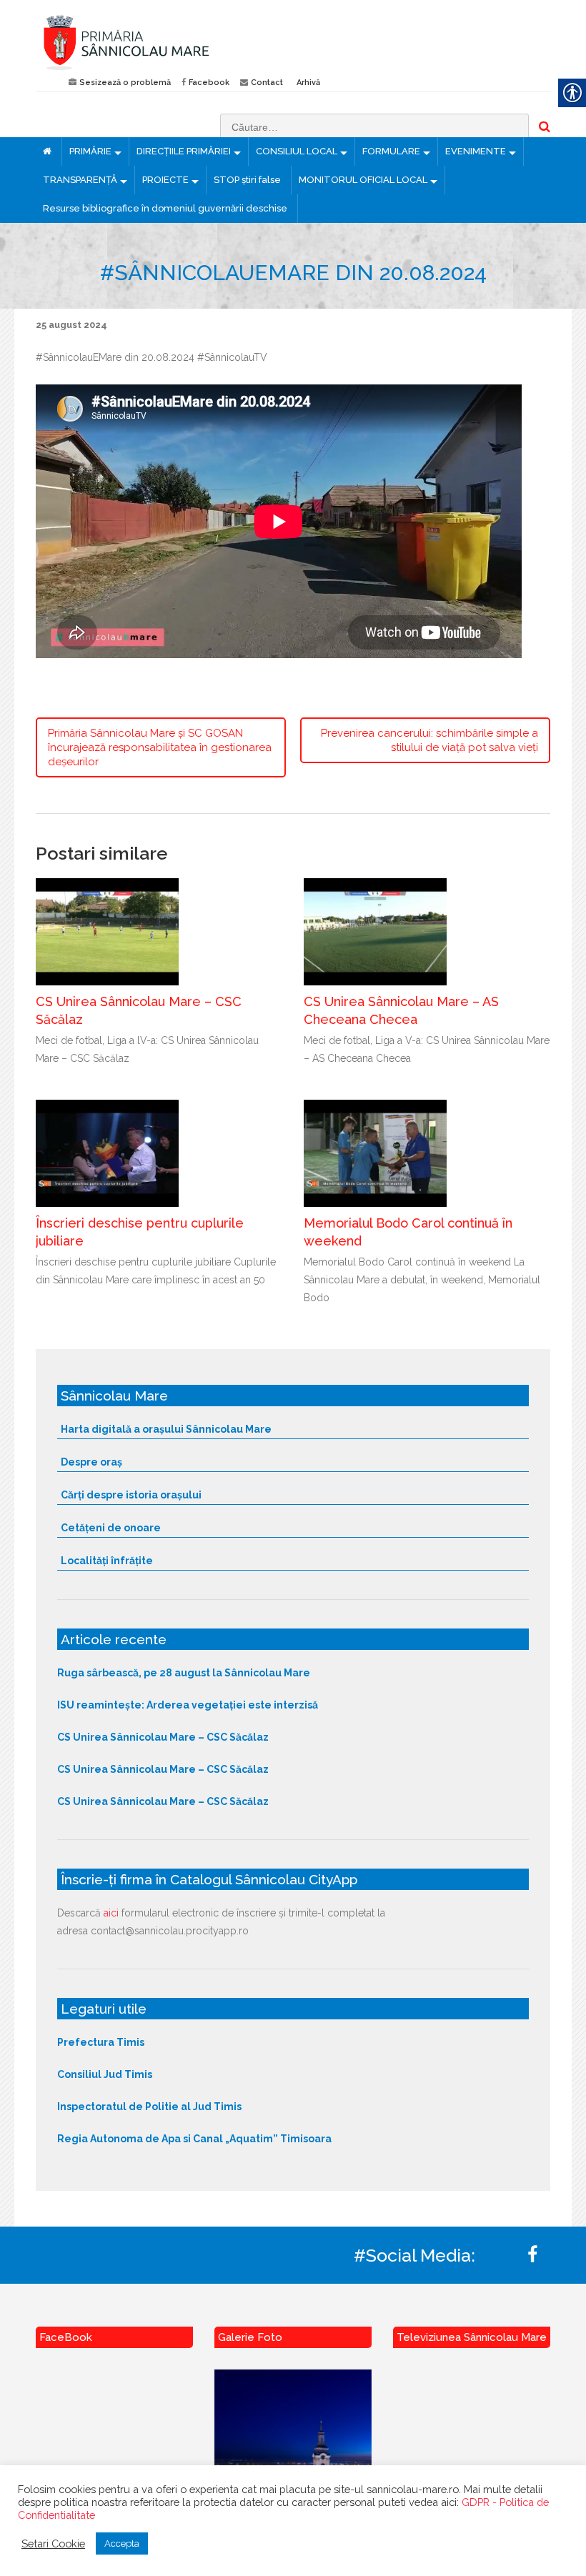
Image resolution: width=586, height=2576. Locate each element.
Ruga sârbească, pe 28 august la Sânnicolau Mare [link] (184, 1673)
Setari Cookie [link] (53, 2543)
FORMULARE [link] (391, 151)
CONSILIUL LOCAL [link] (297, 151)
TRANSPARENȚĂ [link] (80, 180)
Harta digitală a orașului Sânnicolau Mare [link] (166, 1429)
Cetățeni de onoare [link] (111, 1528)
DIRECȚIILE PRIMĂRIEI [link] (184, 151)
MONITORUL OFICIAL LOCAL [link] (363, 180)
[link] (159, 42)
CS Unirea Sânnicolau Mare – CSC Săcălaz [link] (163, 1737)
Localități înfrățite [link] (107, 1561)
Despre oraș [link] (91, 1462)
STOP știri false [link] (247, 180)
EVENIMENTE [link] (476, 151)
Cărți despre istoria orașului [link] (131, 1495)
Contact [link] (267, 83)
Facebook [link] (209, 83)
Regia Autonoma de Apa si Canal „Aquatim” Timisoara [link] (194, 2139)
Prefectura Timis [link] (101, 2042)
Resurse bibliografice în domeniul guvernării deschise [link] (165, 208)
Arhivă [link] (308, 83)
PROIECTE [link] (165, 180)
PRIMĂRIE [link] (90, 151)
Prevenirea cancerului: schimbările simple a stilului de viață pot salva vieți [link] (429, 740)
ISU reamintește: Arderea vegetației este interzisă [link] (188, 1705)
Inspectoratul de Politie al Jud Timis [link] (149, 2107)
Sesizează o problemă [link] (125, 83)
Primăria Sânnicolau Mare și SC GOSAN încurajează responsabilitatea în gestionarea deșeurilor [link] (160, 747)
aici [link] (111, 1913)
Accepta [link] (122, 2543)
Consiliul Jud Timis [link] (105, 2074)
